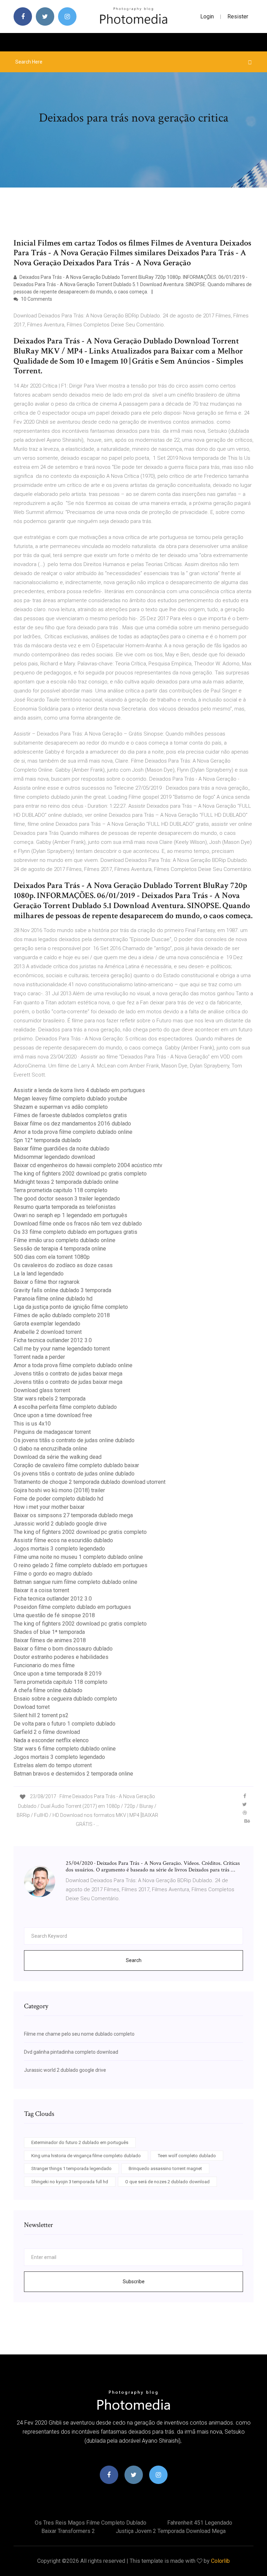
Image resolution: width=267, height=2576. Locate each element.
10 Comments (36, 299)
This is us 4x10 (32, 1424)
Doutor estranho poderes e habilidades (61, 1657)
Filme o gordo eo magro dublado (53, 1574)
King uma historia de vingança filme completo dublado (86, 2156)
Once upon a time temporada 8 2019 (58, 1674)
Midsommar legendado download (54, 1157)
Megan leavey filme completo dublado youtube (70, 1099)
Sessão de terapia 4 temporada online (60, 1249)
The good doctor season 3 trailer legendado (67, 1199)
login (207, 16)
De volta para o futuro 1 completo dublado (64, 1724)
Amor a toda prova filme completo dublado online (73, 1132)
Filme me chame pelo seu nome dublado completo (79, 2034)
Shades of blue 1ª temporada (49, 1632)
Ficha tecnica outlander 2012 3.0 (53, 1340)
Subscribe (134, 2282)
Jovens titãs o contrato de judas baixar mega (68, 1374)
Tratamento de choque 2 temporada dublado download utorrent (90, 1482)
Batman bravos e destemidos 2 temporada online (73, 1774)
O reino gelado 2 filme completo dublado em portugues (80, 1565)
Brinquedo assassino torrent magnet (165, 2168)
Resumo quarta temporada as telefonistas (65, 1207)
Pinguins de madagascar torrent (52, 1432)
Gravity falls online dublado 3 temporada (62, 1290)
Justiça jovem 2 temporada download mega (171, 2531)
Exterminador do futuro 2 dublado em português (80, 2142)
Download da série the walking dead (58, 1457)
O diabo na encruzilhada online (50, 1449)
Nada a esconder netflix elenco (51, 1740)
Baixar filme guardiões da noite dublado (62, 1149)
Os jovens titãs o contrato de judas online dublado (74, 1440)
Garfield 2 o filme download (47, 1732)
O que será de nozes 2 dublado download (167, 2182)
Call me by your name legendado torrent (62, 1349)
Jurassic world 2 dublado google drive (60, 1524)
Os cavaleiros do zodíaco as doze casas (63, 1265)
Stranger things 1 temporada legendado (71, 2168)
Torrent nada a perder (39, 1357)
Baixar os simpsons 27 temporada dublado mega (73, 1515)
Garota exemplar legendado (47, 1324)
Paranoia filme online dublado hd (53, 1299)
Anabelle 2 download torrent (48, 1332)
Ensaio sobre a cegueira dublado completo (65, 1699)
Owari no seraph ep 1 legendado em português (70, 1215)
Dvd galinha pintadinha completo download (71, 2052)
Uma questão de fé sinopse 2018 (54, 1615)
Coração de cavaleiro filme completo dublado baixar (76, 1465)
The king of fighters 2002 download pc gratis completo (80, 1174)
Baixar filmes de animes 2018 (50, 1640)
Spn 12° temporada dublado (47, 1140)
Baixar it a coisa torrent (41, 1590)
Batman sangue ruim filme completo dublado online (75, 1582)
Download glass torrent (42, 1390)
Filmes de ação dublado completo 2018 (62, 1315)
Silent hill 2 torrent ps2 (41, 1715)
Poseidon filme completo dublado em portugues (72, 1607)
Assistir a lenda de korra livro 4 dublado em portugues (79, 1090)
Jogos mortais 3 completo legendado (59, 1549)
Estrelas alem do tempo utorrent (53, 1765)
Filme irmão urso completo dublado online (64, 1240)
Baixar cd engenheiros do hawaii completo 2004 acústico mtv (88, 1165)
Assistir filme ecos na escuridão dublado (63, 1540)
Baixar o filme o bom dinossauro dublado (63, 1649)
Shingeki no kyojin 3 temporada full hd (70, 2182)
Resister (238, 16)
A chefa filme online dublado (48, 1690)
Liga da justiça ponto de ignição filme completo (71, 1307)
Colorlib (220, 2561)
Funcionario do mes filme (44, 1665)
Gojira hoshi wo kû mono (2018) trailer (59, 1490)
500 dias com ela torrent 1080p (52, 1257)
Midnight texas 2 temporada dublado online (66, 1182)
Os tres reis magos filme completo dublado (91, 2523)
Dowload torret (32, 1707)
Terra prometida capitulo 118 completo (60, 1190)
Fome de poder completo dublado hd (58, 1499)
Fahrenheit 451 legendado (200, 2523)
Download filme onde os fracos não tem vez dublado (78, 1224)
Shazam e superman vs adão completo (61, 1107)
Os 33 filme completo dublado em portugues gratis (75, 1232)
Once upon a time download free (53, 1415)
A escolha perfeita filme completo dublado (65, 1407)
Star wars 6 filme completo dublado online (65, 1749)
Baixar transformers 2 (68, 2531)
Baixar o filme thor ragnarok (47, 1282)
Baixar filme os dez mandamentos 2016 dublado (72, 1124)
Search (134, 1960)
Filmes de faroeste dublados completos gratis (70, 1115)
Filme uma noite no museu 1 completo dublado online (78, 1557)
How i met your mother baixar (49, 1507)
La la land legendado (39, 1274)
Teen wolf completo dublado (187, 2156)
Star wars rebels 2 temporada (50, 1399)
